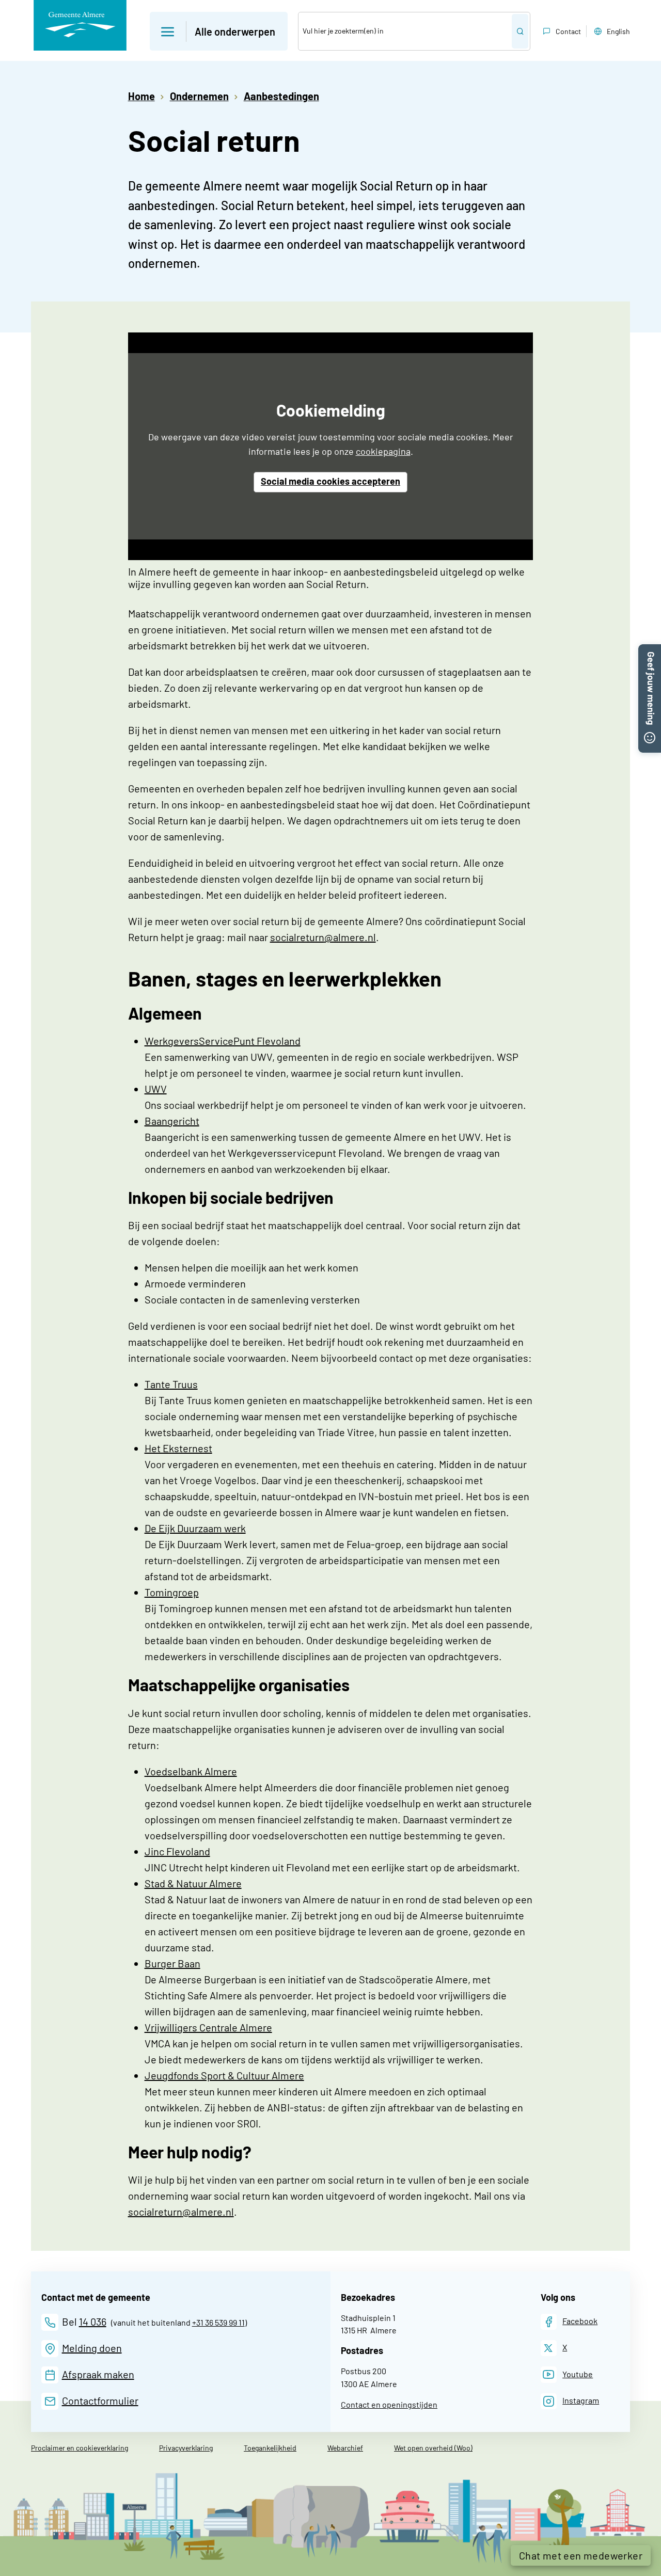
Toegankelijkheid (270, 2448)
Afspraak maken (98, 2374)
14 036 (93, 2321)
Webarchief (345, 2448)
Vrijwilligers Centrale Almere (208, 2027)
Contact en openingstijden (389, 2404)
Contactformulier (100, 2400)
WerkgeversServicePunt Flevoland (223, 1041)
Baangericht (172, 1121)
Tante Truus (171, 1384)
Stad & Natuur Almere (193, 1883)
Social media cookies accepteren (330, 481)
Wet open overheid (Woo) (433, 2448)
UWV (156, 1089)
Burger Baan (172, 1963)
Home (141, 96)
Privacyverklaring (186, 2448)
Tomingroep (172, 1592)
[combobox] (405, 31)
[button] (219, 31)
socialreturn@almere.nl (323, 937)
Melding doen (92, 2348)
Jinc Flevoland (177, 1851)
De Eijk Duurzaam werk (195, 1528)
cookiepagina (383, 451)
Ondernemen (199, 96)
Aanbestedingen (281, 96)
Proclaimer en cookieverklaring (80, 2448)
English (618, 31)
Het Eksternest (178, 1448)
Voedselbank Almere (191, 1771)
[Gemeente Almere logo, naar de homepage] (80, 25)
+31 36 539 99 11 (218, 2322)
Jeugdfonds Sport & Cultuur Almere (224, 2075)
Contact (568, 31)
